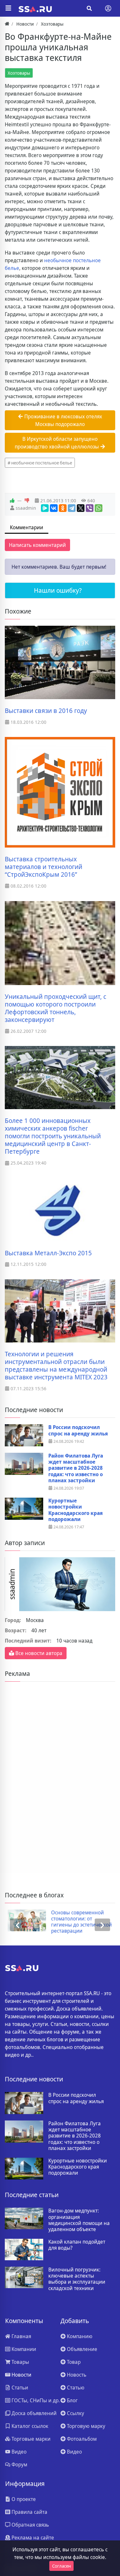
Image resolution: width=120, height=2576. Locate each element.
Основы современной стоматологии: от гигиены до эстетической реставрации (79, 1922)
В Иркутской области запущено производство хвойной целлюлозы (57, 443)
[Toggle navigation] (108, 8)
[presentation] (18, 1925)
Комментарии (27, 527)
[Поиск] (89, 8)
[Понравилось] (12, 501)
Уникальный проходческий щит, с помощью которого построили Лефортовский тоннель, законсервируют (56, 1008)
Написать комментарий (37, 545)
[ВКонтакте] (54, 508)
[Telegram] (72, 508)
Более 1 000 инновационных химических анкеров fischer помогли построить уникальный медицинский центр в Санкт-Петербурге (53, 1136)
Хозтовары (19, 73)
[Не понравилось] (27, 501)
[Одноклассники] (63, 508)
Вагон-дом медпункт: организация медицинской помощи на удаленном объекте (79, 2220)
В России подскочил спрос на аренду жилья (78, 1430)
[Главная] (7, 24)
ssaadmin (26, 508)
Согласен (61, 2566)
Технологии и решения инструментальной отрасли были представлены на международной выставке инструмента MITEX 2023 (56, 1366)
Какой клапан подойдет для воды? (77, 2245)
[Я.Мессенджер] (45, 508)
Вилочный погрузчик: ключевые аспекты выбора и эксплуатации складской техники (77, 2279)
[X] (81, 508)
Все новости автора (38, 1653)
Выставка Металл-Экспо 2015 (48, 1253)
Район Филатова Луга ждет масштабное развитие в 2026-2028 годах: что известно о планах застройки (76, 1468)
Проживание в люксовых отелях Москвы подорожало (63, 420)
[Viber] (90, 508)
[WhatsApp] (99, 508)
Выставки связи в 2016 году (46, 711)
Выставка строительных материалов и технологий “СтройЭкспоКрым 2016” (44, 867)
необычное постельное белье (42, 463)
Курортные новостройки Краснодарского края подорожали (76, 1510)
